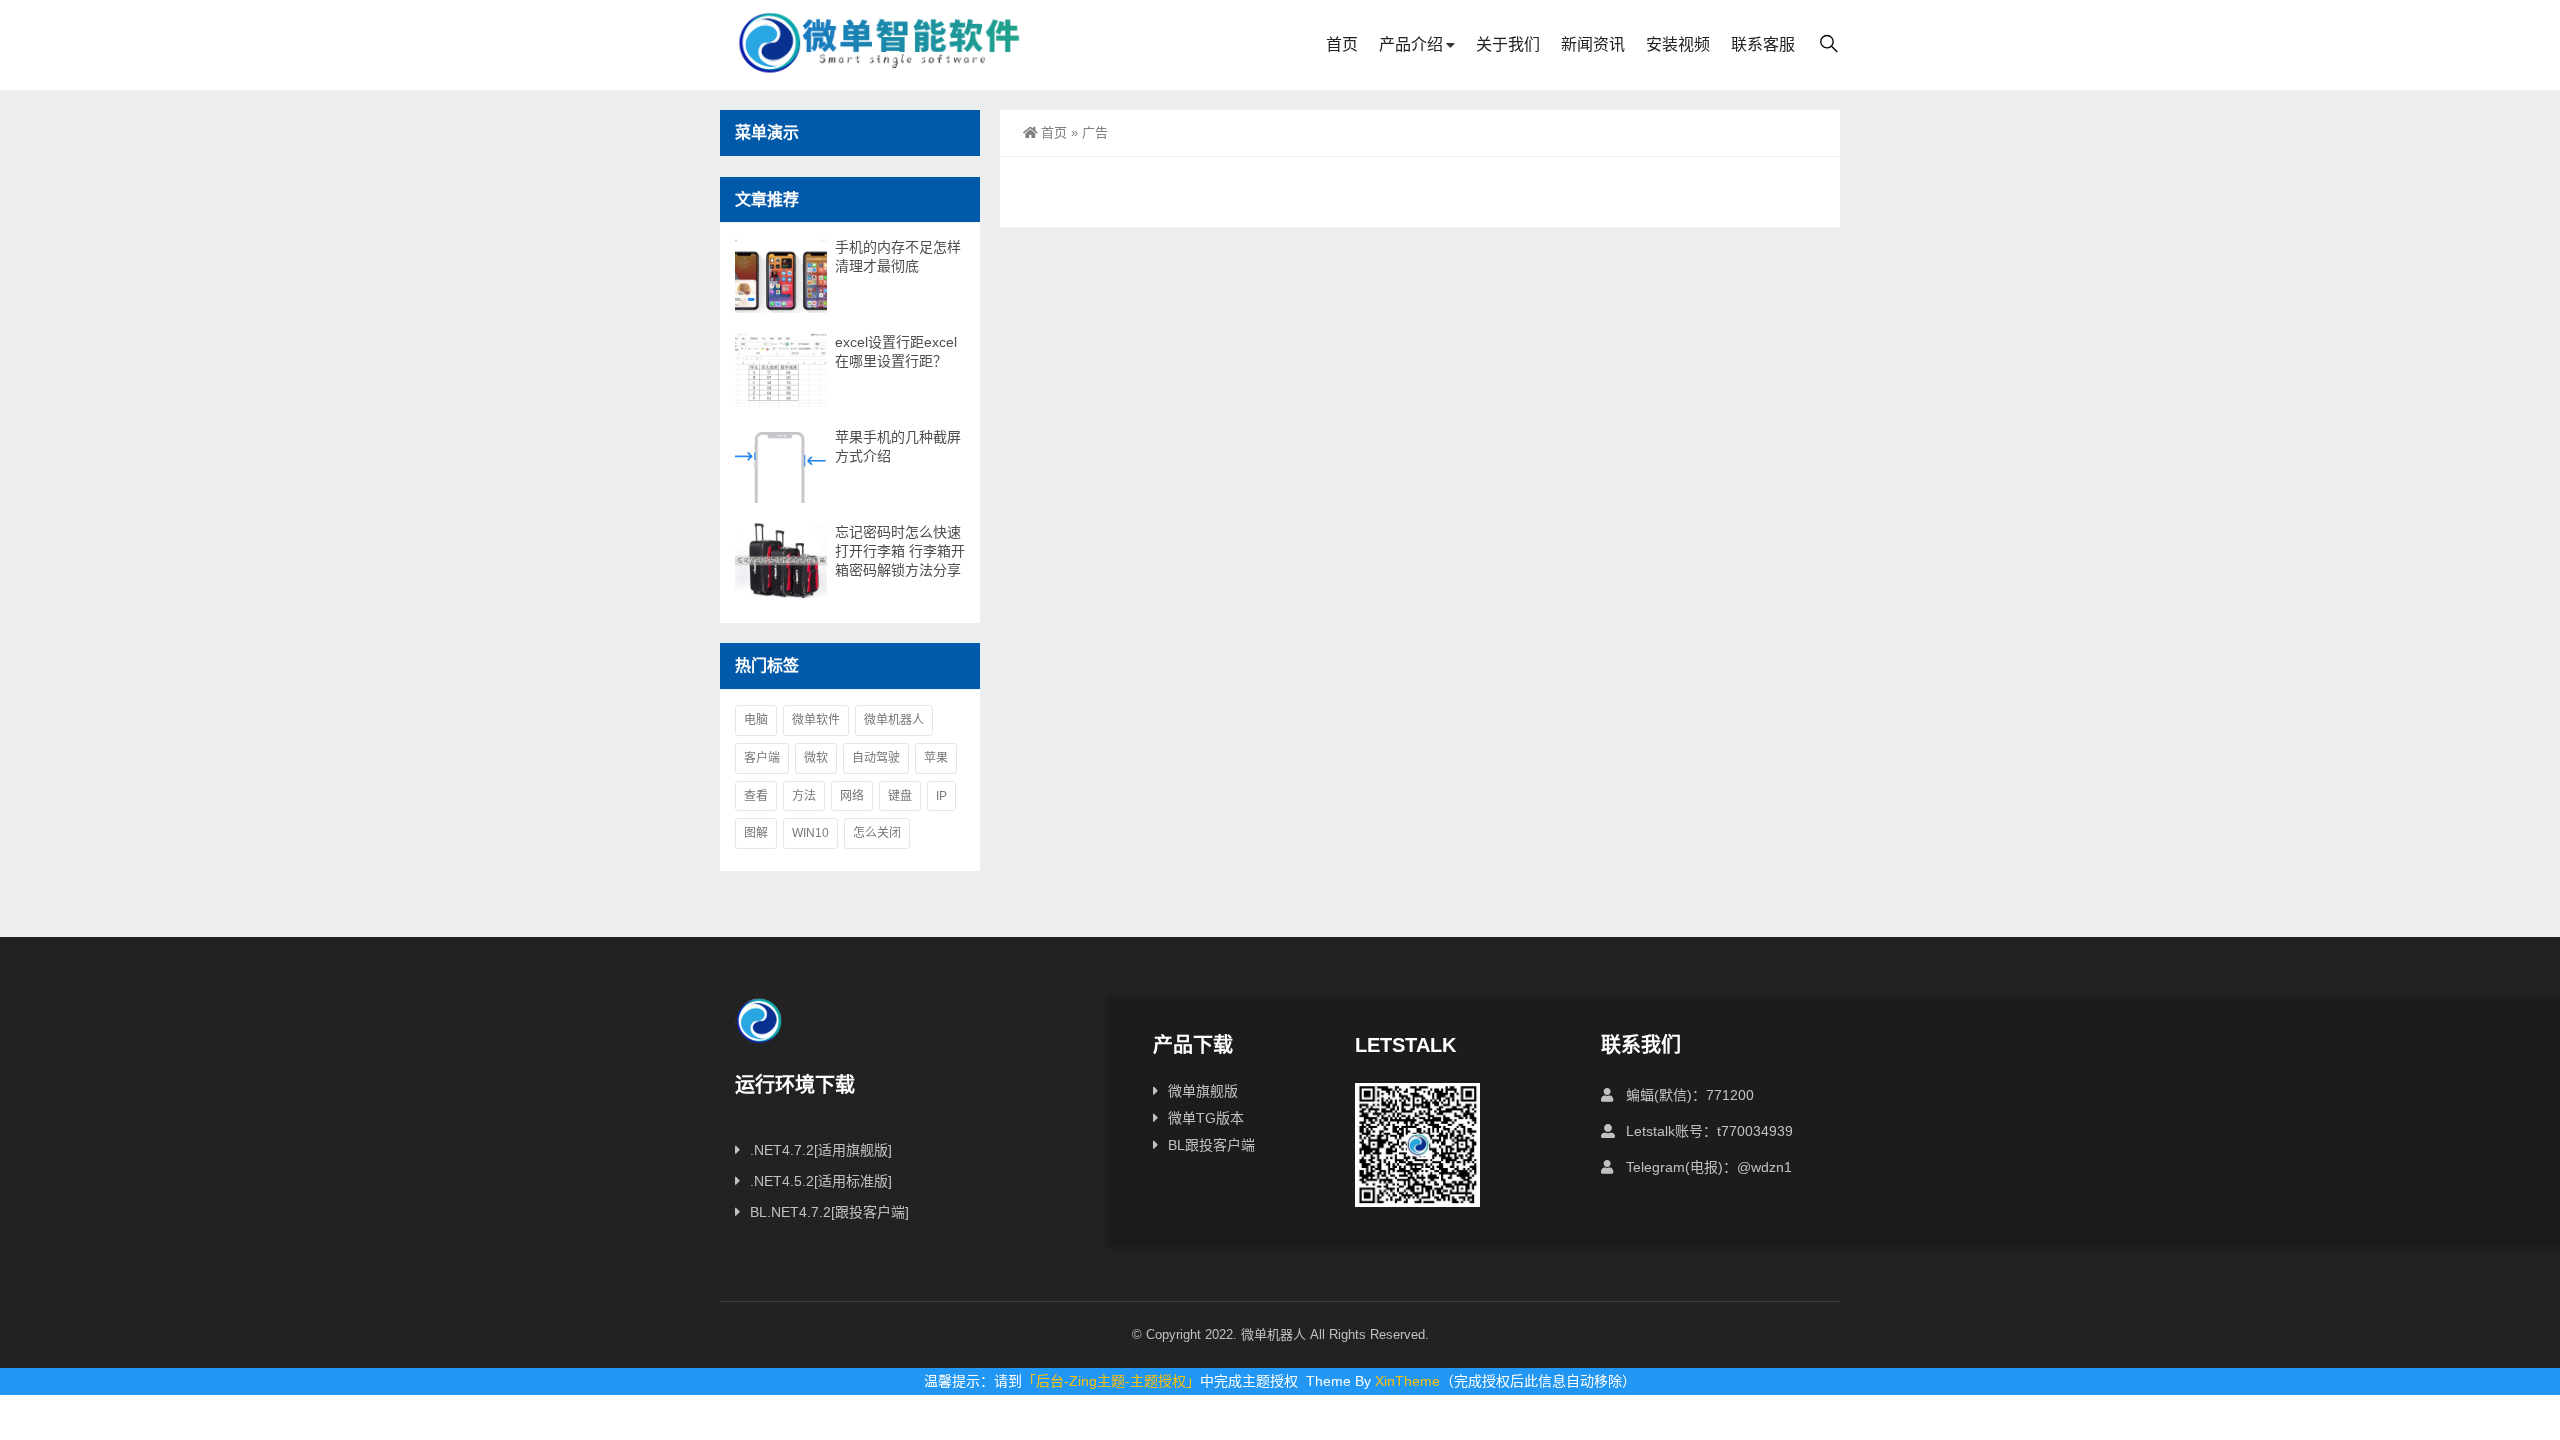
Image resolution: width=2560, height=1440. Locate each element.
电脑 (756, 720)
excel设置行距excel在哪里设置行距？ (896, 351)
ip (941, 796)
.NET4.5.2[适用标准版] (821, 1181)
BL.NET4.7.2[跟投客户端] (829, 1212)
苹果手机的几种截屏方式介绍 (898, 446)
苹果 (936, 758)
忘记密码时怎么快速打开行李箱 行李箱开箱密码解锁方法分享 (900, 551)
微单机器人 (894, 720)
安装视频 (1678, 44)
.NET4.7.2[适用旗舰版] (821, 1150)
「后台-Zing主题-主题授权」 (1111, 1381)
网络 (852, 796)
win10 (810, 833)
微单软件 (816, 720)
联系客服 (1763, 44)
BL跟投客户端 (1211, 1145)
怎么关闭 (877, 833)
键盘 (900, 796)
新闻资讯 (1593, 44)
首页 (1342, 44)
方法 (804, 796)
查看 (756, 796)
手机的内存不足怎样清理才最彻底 (898, 256)
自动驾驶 (876, 758)
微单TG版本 (1206, 1118)
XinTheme (1407, 1381)
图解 (756, 833)
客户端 (762, 758)
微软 (816, 758)
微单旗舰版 (1203, 1091)
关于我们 (1508, 44)
